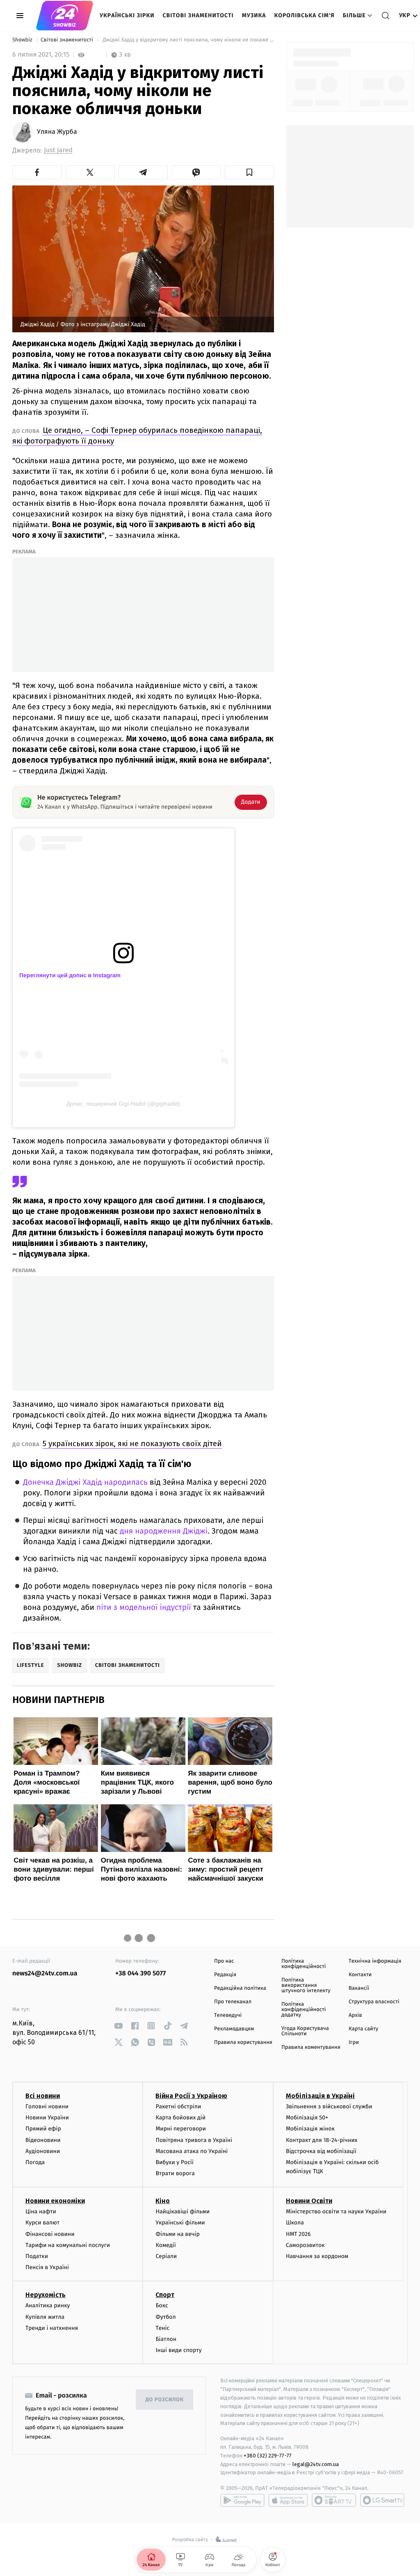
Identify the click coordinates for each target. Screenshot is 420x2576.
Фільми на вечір (177, 2234)
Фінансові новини (50, 2234)
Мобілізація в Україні (320, 2096)
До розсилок (165, 2400)
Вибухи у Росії (174, 2162)
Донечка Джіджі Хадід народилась (85, 1482)
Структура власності (374, 2002)
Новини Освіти (309, 2201)
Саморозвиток (305, 2245)
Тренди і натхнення (52, 2328)
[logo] (65, 16)
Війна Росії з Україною (191, 2096)
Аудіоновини (43, 2151)
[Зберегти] (249, 172)
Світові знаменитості (198, 15)
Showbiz (23, 40)
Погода (35, 2162)
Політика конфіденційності (304, 1964)
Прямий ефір (43, 2129)
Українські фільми (180, 2223)
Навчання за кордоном (317, 2256)
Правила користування (243, 2042)
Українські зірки (127, 15)
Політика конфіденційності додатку (304, 2010)
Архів (355, 2015)
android (242, 2500)
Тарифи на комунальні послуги (68, 2245)
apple (288, 2500)
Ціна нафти (41, 2211)
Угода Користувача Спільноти (305, 2031)
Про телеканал (233, 2002)
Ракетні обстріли (178, 2106)
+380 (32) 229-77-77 (268, 2456)
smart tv (334, 2500)
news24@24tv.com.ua (45, 1974)
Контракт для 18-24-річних (322, 2140)
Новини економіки (55, 2201)
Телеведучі (228, 2015)
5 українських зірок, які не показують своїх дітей (132, 1443)
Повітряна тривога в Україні (194, 2140)
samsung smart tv (382, 2500)
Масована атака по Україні (192, 2151)
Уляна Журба (57, 132)
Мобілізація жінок (310, 2129)
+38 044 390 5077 (140, 1974)
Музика (254, 15)
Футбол (165, 2317)
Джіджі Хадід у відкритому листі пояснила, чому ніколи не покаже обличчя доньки (188, 40)
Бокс (162, 2305)
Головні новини (47, 2106)
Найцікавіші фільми (183, 2211)
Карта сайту (363, 2029)
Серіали (166, 2256)
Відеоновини (43, 2140)
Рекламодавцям (234, 2029)
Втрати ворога (175, 2173)
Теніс (162, 2328)
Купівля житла (45, 2317)
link (118, 2026)
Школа (295, 2223)
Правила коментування (311, 2047)
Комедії (165, 2245)
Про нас (224, 1961)
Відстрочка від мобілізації (321, 2151)
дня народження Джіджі (163, 1531)
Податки (37, 2256)
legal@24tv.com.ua (316, 2464)
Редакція (225, 1975)
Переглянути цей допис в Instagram (70, 975)
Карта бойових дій (180, 2118)
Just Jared (58, 150)
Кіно (163, 2201)
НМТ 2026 (298, 2234)
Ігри (354, 2042)
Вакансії (359, 1988)
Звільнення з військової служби (329, 2106)
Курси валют (42, 2223)
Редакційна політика (240, 1988)
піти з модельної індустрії (144, 1608)
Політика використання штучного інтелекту (306, 1985)
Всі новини (43, 2096)
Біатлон (166, 2339)
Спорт (165, 2295)
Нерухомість (46, 2295)
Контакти (360, 1975)
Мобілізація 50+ (307, 2118)
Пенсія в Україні (47, 2267)
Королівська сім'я (305, 15)
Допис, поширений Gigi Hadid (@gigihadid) (123, 1104)
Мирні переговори (180, 2129)
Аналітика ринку (48, 2305)
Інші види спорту (178, 2350)
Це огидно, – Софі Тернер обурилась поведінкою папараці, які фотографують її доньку (137, 435)
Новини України (47, 2118)
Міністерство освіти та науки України (336, 2211)
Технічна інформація (375, 1961)
